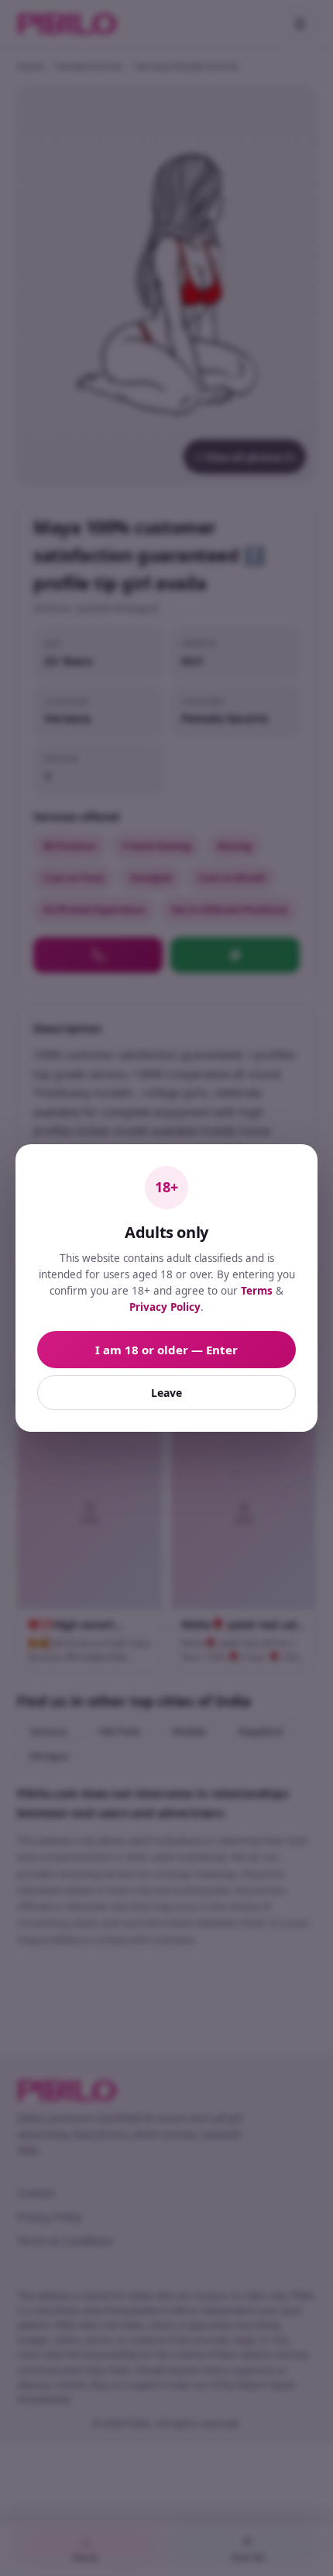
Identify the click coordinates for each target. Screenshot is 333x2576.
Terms (257, 1291)
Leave (166, 1393)
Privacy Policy (165, 1307)
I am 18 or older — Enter (166, 1350)
